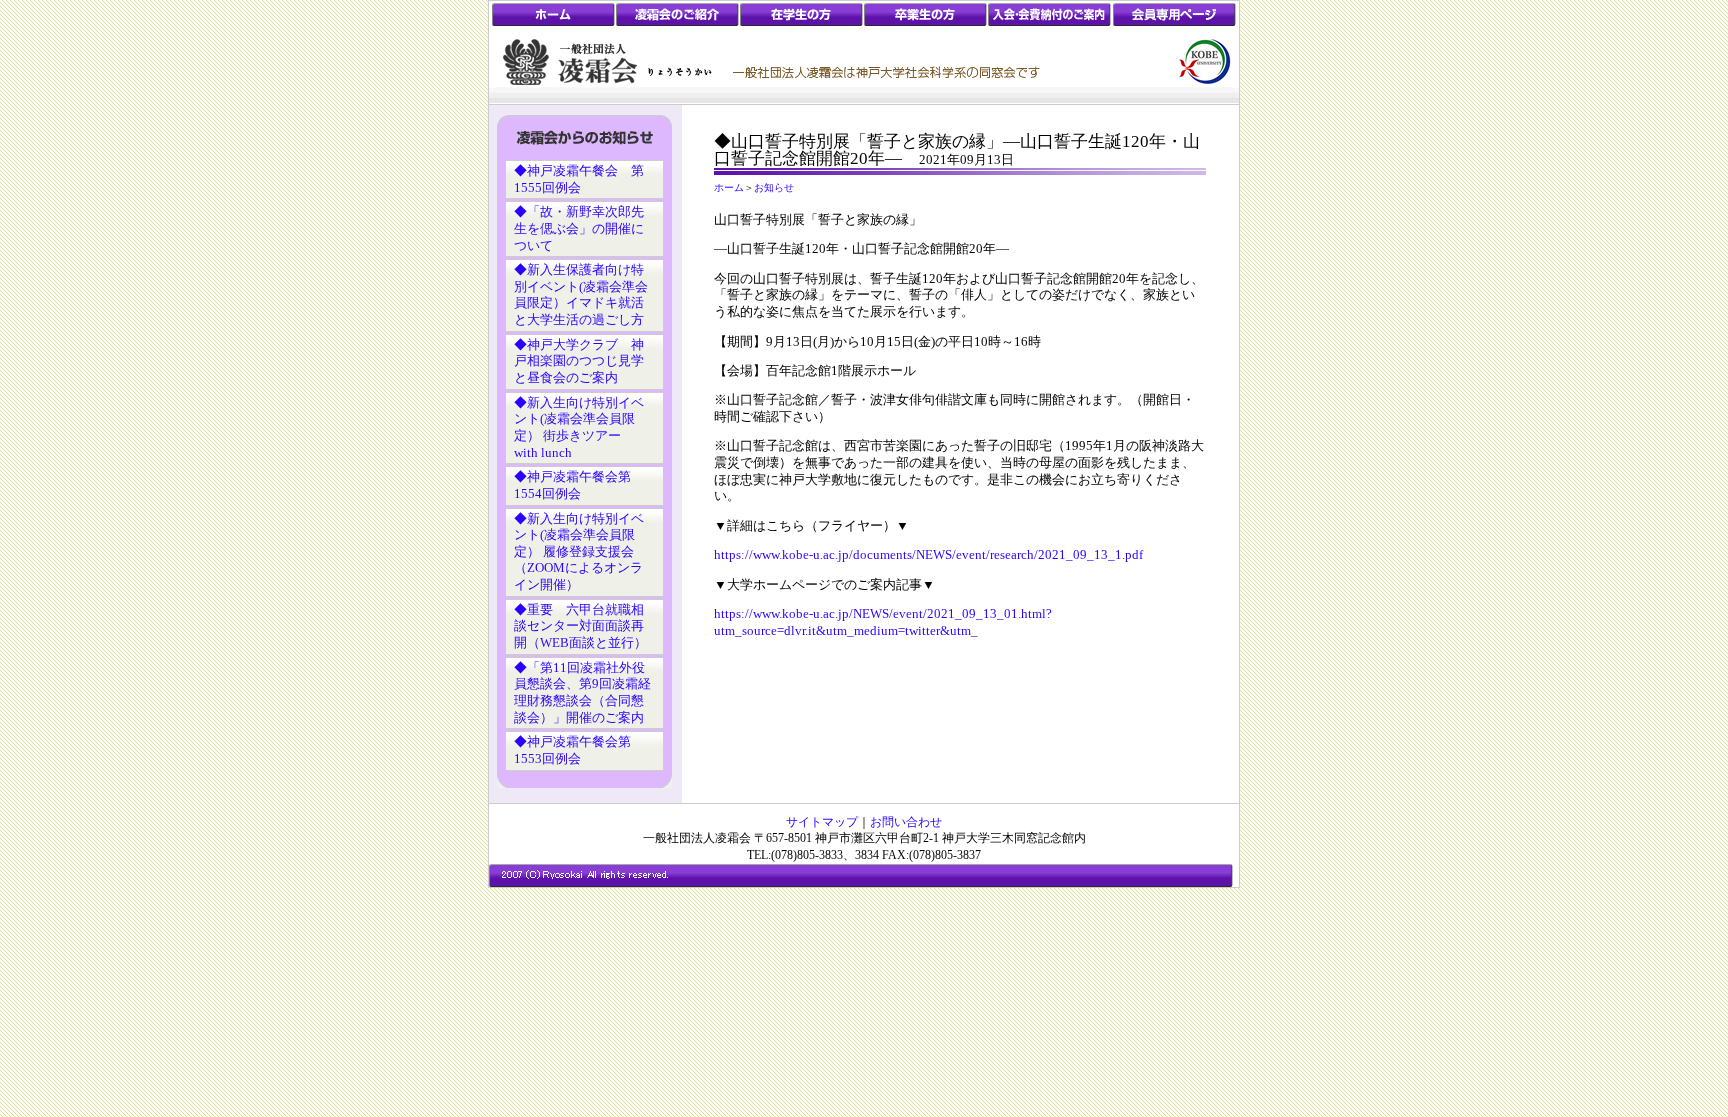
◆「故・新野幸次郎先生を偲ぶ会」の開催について (579, 228)
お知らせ (774, 187)
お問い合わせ (906, 822)
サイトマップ (822, 822)
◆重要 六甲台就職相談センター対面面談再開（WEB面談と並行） (580, 626)
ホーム (729, 187)
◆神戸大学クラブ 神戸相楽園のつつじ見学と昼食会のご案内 (579, 361)
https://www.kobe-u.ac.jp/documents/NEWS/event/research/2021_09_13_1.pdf (928, 555)
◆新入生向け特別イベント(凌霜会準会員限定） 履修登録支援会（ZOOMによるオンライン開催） (579, 552)
